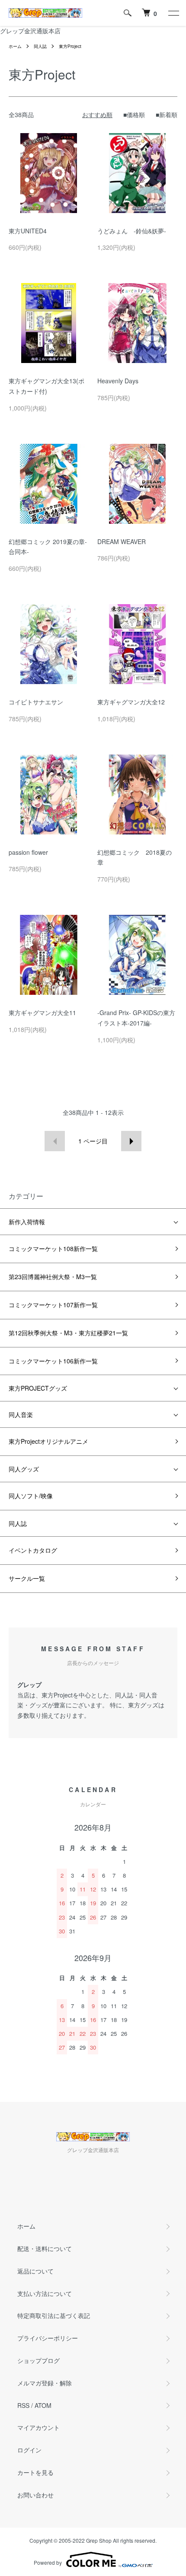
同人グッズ (24, 1469)
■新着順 (167, 115)
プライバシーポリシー (48, 2338)
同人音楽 (21, 1414)
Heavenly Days (118, 381)
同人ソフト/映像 (31, 1496)
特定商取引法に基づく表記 (54, 2315)
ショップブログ (38, 2360)
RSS (23, 2405)
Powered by (48, 2562)
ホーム (15, 46)
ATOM (43, 2405)
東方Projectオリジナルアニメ (48, 1441)
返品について (35, 2271)
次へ (131, 1141)
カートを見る (35, 2472)
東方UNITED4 (28, 231)
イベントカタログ (33, 1550)
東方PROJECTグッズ (38, 1388)
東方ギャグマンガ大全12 (131, 702)
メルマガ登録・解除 (45, 2383)
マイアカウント (38, 2427)
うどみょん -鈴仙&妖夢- (132, 231)
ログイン (29, 2450)
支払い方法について (45, 2293)
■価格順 (134, 115)
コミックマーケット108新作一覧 (53, 1248)
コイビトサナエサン (36, 702)
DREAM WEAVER (122, 541)
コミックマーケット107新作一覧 (53, 1305)
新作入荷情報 (27, 1222)
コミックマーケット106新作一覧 (53, 1361)
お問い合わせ (35, 2495)
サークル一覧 (27, 1578)
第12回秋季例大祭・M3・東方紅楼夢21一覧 (68, 1333)
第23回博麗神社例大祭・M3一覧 (53, 1277)
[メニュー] (173, 13)
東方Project (70, 46)
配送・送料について (45, 2248)
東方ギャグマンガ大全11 (42, 1013)
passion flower (28, 852)
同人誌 (40, 46)
